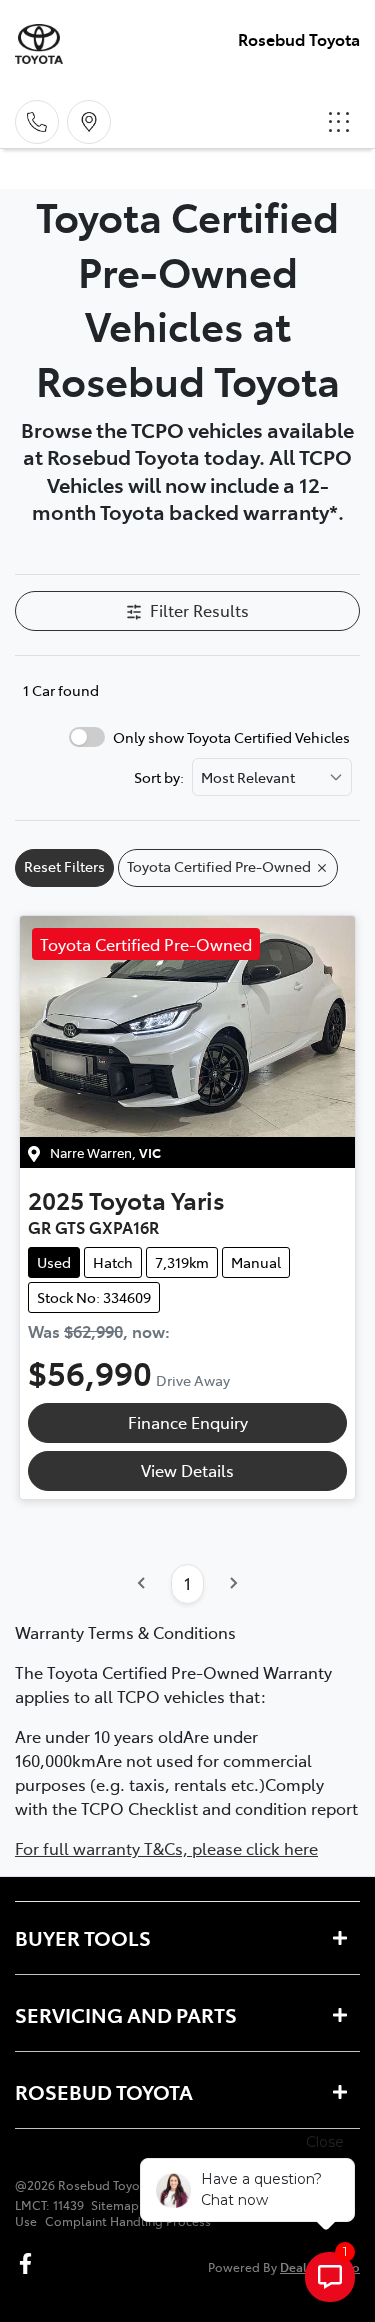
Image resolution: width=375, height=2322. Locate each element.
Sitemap (115, 2205)
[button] (339, 122)
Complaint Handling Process (128, 2221)
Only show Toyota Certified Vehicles (231, 737)
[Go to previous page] (142, 1584)
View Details (187, 1470)
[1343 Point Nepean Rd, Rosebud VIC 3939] (89, 122)
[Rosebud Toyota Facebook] (29, 2263)
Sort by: (159, 777)
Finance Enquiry (188, 1422)
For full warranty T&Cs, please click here (166, 1848)
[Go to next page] (233, 1584)
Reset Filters (64, 866)
